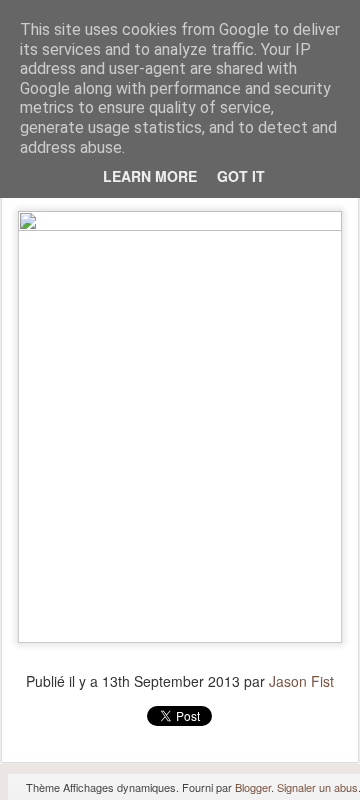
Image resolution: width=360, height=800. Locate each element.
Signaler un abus (317, 787)
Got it (241, 176)
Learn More (150, 176)
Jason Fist (301, 681)
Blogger (253, 787)
